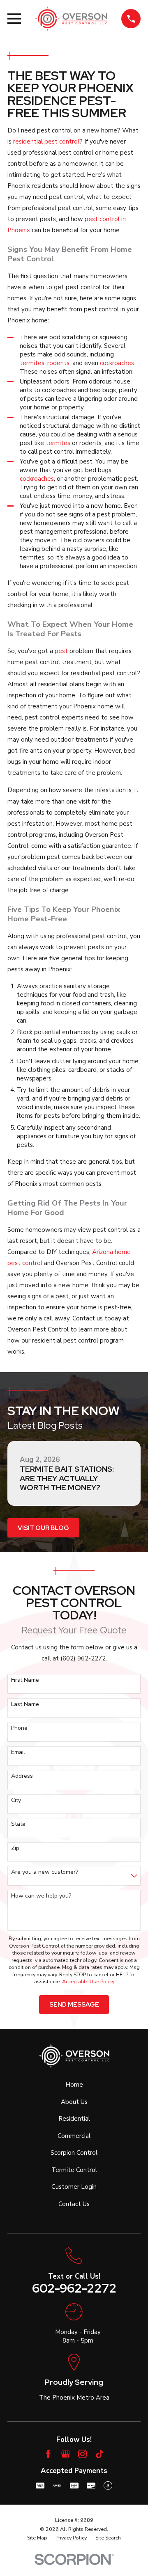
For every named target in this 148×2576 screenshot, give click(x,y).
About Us (74, 2102)
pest (61, 651)
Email (18, 1753)
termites (32, 363)
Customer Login (74, 2187)
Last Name (25, 1705)
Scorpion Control (74, 2153)
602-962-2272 (74, 2288)
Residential (74, 2119)
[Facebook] (48, 2454)
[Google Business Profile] (66, 2454)
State (18, 1824)
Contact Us (74, 2204)
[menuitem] (37, 2538)
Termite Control (74, 2170)
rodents (58, 363)
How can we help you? (41, 1896)
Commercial (74, 2136)
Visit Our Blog (43, 1528)
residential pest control (46, 142)
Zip (15, 1849)
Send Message (74, 2005)
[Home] (71, 19)
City (16, 1801)
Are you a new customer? (45, 1872)
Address (22, 1776)
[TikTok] (100, 2454)
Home (74, 2085)
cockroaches (117, 363)
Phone (19, 1728)
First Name (25, 1680)
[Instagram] (82, 2454)
